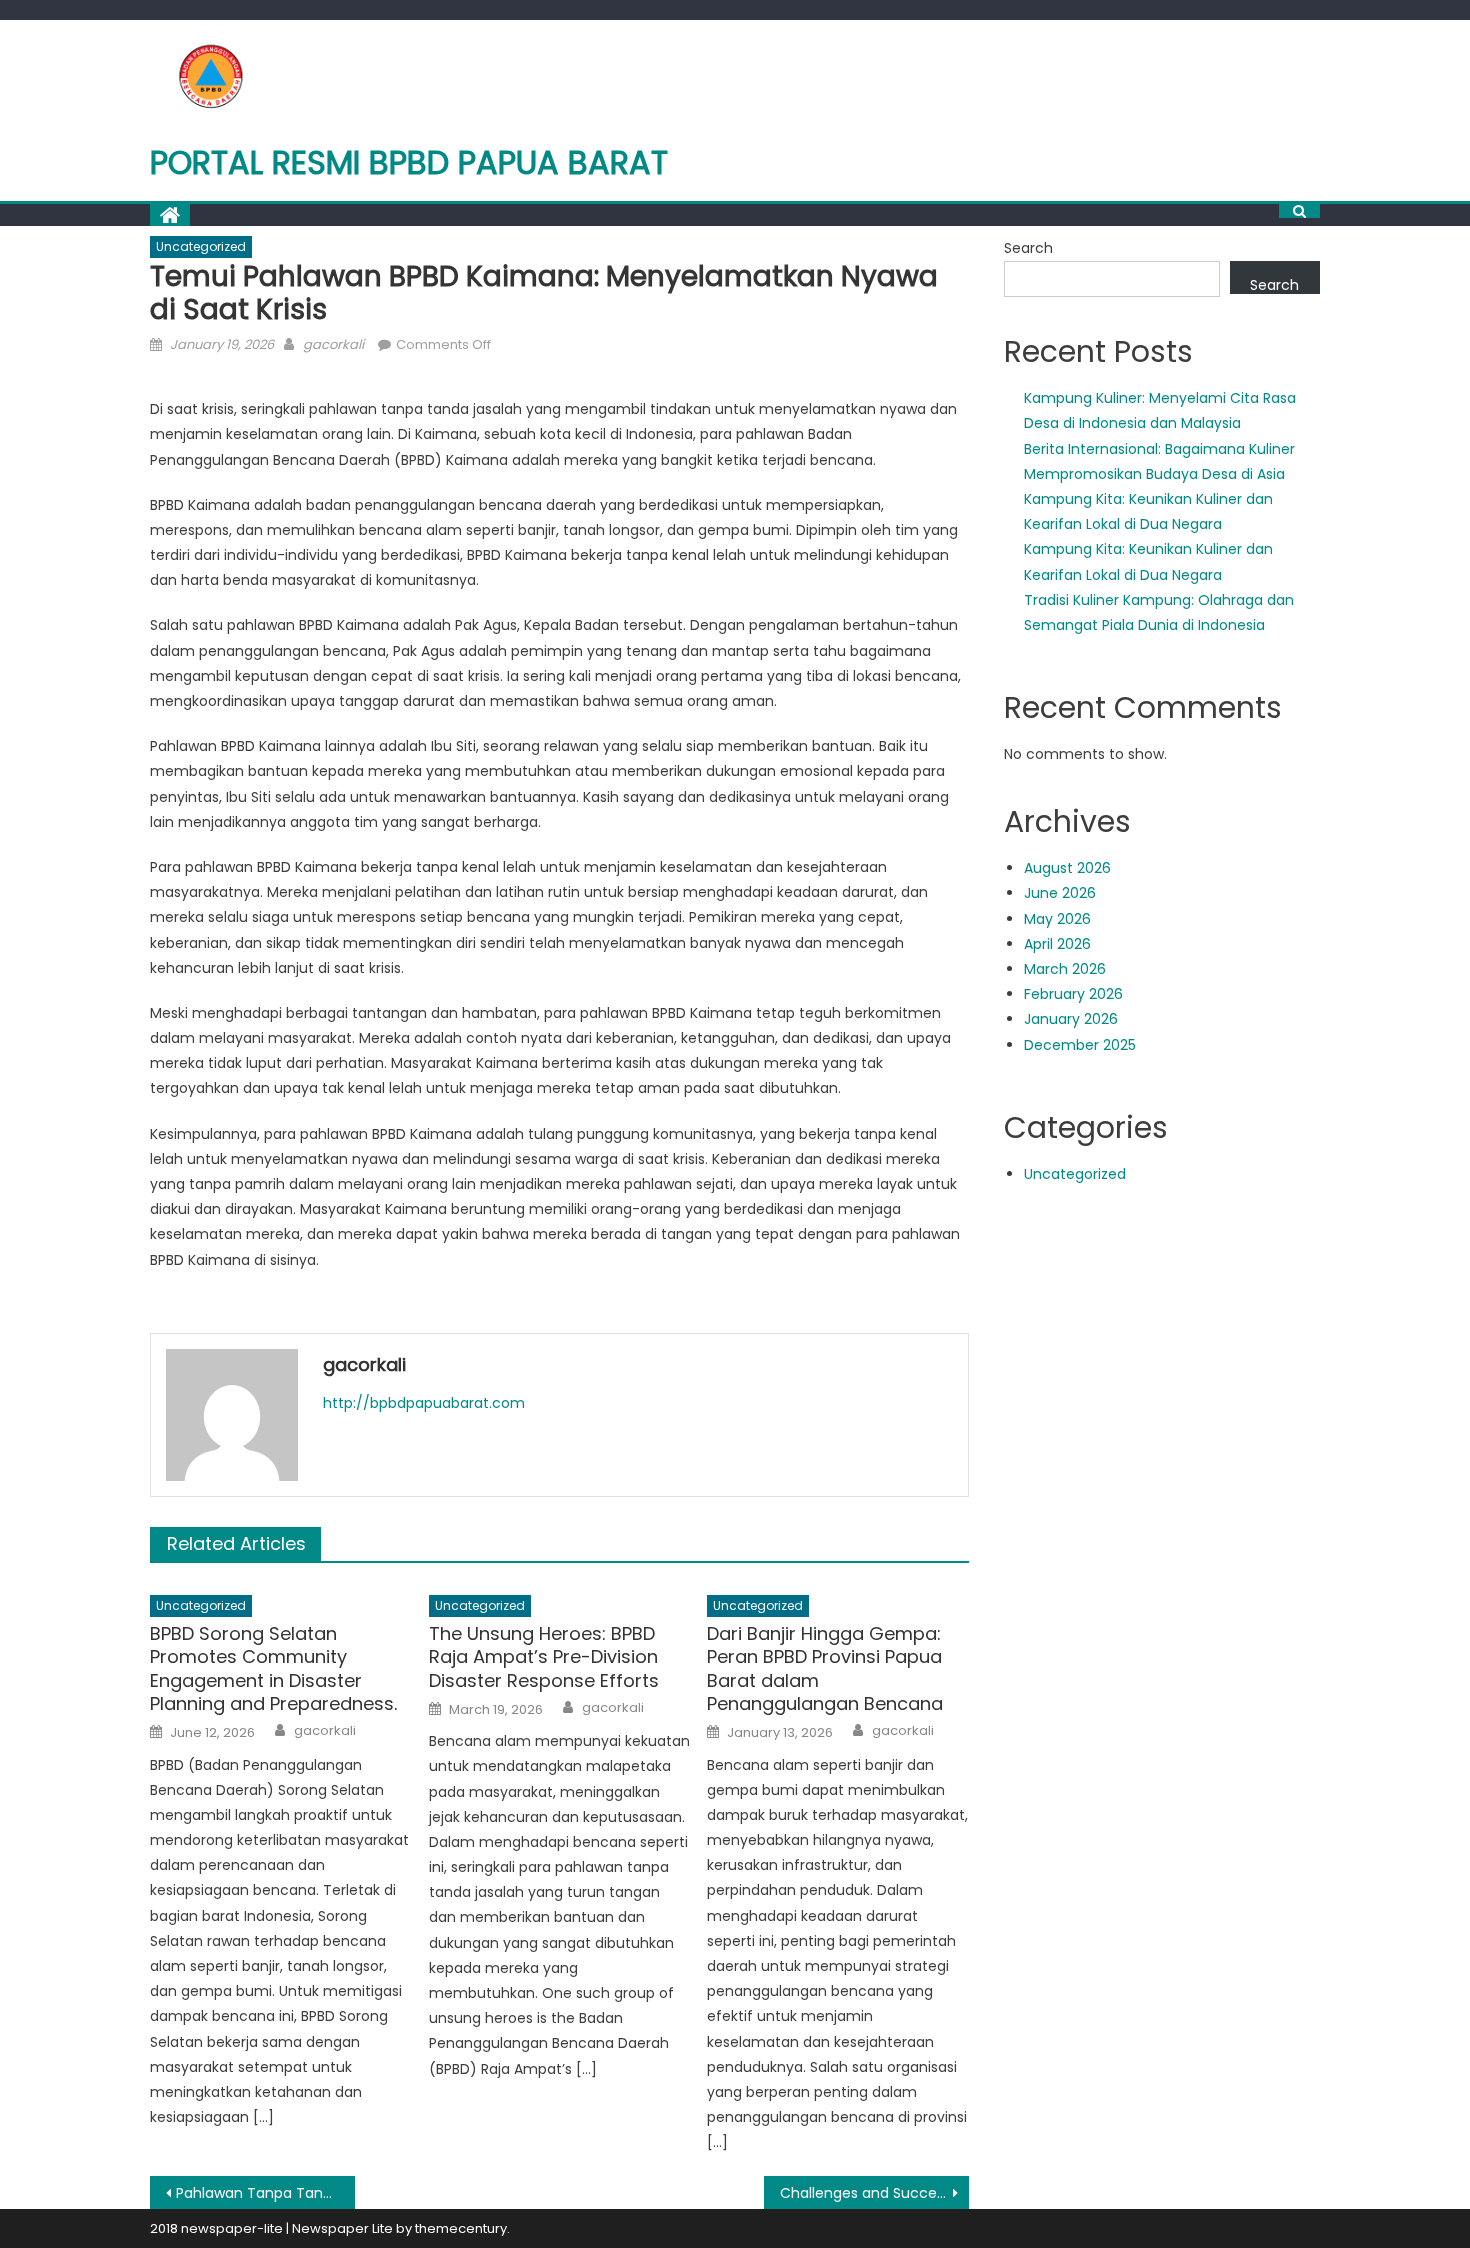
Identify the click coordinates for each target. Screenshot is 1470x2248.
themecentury (461, 2228)
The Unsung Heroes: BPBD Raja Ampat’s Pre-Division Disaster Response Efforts (544, 1657)
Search (1028, 248)
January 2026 (1071, 1019)
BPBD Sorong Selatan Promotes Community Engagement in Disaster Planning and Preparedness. (273, 1669)
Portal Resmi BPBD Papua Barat (409, 162)
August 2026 (1067, 868)
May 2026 (1057, 919)
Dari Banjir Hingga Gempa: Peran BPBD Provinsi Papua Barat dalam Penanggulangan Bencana (825, 1669)
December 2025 (1080, 1045)
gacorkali (333, 344)
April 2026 (1057, 944)
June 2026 (1060, 893)
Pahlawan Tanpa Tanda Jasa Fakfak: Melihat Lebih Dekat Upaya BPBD (265, 2193)
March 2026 (1065, 969)
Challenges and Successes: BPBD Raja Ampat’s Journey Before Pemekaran (874, 2193)
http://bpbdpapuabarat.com (424, 1403)
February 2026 (1073, 994)
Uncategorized (201, 246)
